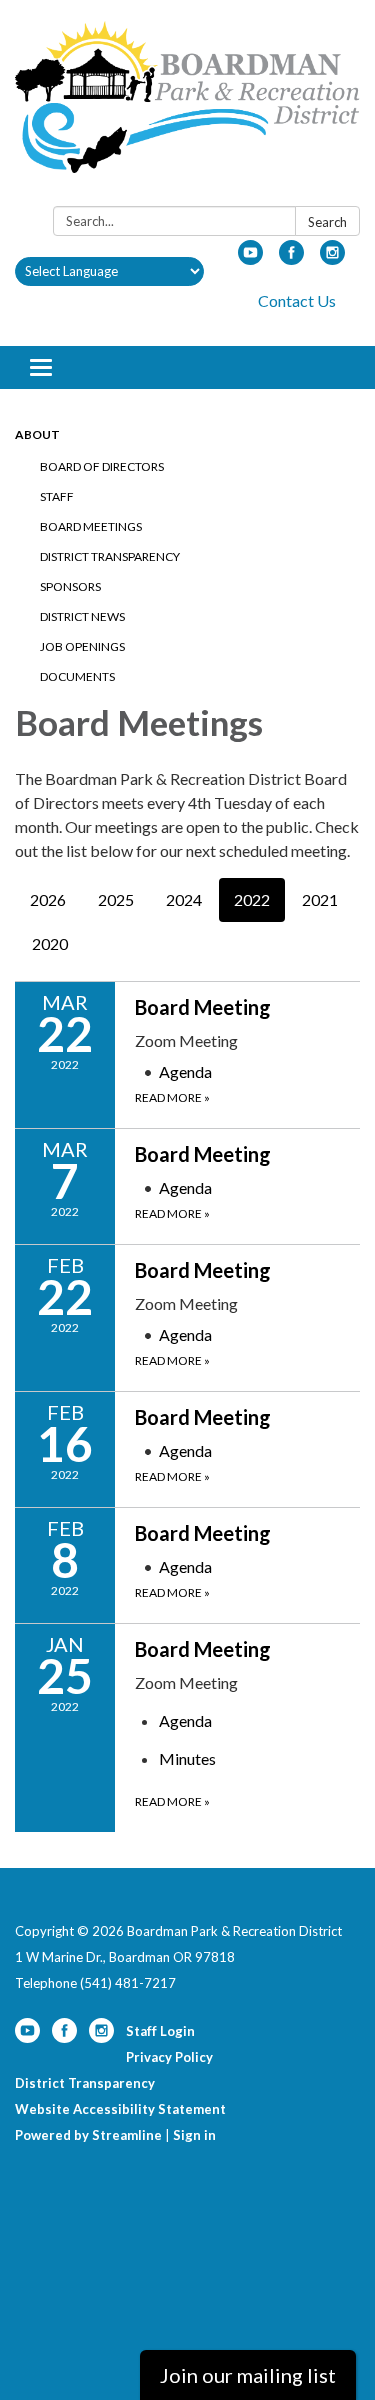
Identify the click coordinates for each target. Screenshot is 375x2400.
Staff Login (160, 2031)
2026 (48, 899)
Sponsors (70, 586)
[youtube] (250, 258)
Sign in (194, 2135)
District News (82, 616)
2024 (184, 899)
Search (327, 222)
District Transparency (110, 556)
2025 (116, 899)
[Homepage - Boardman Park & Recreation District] (187, 107)
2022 (252, 899)
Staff (57, 496)
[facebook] (291, 258)
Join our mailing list (248, 2375)
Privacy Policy (169, 2057)
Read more (172, 1097)
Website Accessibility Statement (120, 2109)
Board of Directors (102, 466)
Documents (77, 676)
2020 (50, 943)
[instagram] (332, 258)
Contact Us (297, 300)
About (37, 434)
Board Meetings (91, 526)
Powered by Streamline (88, 2135)
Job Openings (82, 646)
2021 (320, 899)
